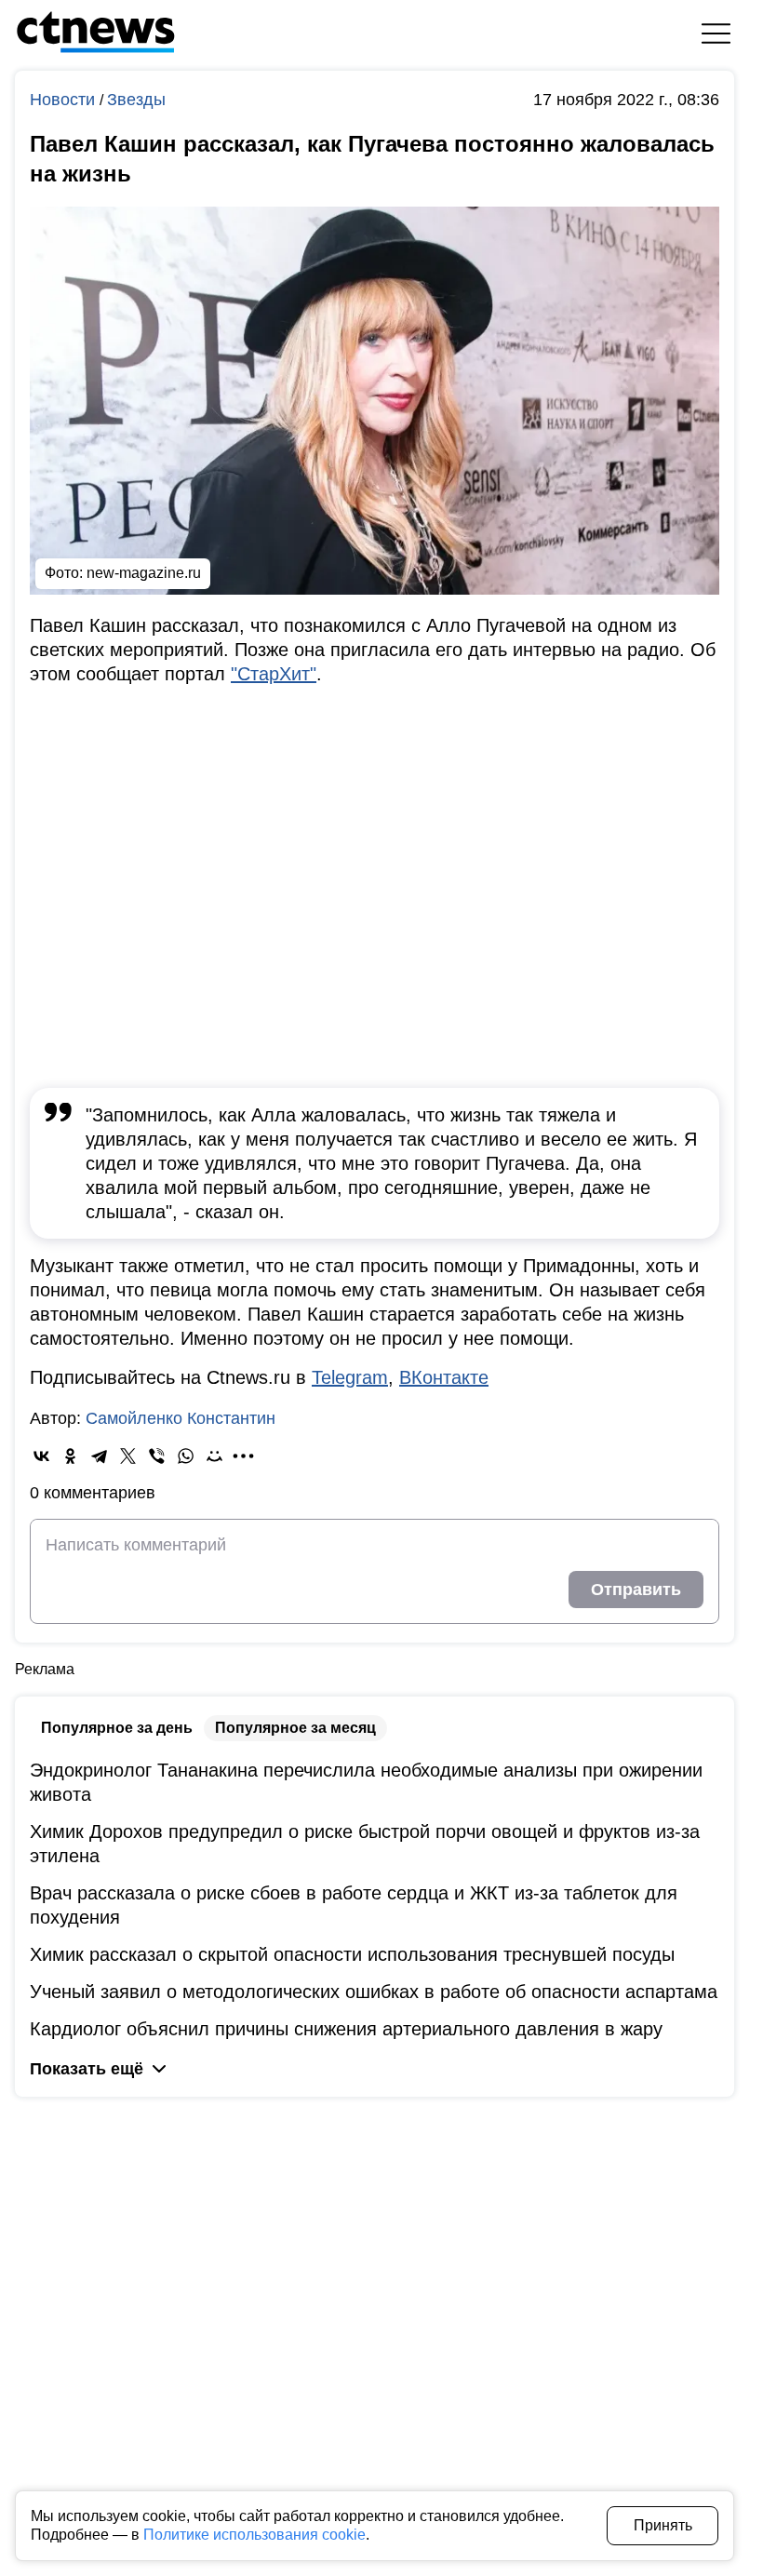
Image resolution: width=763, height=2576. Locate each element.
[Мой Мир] (214, 1456)
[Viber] (157, 1456)
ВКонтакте (444, 1377)
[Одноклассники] (70, 1456)
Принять (663, 2525)
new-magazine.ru (144, 573)
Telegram (350, 1377)
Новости (65, 100)
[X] (128, 1456)
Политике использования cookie (254, 2535)
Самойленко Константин (181, 1418)
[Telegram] (99, 1456)
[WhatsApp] (186, 1456)
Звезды (136, 100)
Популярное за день (117, 1728)
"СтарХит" (274, 674)
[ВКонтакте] (41, 1456)
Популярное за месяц (295, 1728)
